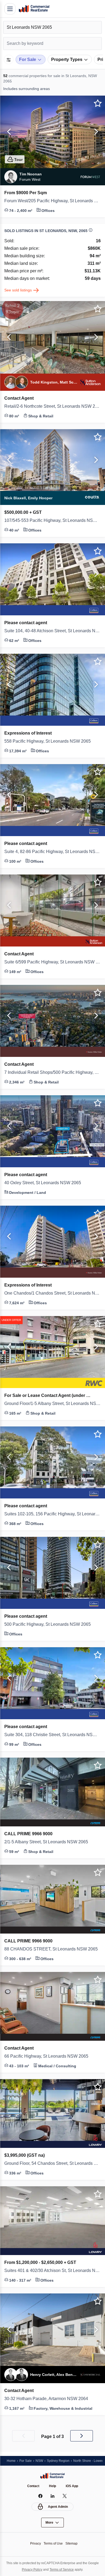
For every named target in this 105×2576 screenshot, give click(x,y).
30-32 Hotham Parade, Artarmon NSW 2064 (51, 2399)
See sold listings (19, 290)
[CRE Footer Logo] (52, 2476)
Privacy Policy (37, 2569)
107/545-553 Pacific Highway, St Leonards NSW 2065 (52, 521)
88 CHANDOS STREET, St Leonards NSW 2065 (52, 1949)
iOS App (73, 2486)
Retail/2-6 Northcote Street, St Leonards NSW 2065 (52, 406)
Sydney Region (61, 2460)
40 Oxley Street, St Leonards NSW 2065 (47, 1183)
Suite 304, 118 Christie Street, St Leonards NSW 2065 (52, 1735)
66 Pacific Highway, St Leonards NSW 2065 (50, 2056)
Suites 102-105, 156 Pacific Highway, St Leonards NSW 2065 (52, 1514)
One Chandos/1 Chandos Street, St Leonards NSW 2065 (52, 1293)
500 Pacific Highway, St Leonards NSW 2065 (51, 1624)
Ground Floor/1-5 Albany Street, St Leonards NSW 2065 (52, 1404)
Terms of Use (53, 2543)
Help (53, 2486)
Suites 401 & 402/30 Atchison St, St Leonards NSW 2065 (52, 2271)
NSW (41, 2460)
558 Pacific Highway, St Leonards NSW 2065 (51, 741)
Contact (33, 2486)
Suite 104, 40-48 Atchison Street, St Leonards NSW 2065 (52, 631)
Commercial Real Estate (34, 9)
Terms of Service (69, 2569)
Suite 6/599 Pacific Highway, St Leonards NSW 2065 (52, 962)
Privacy (34, 2543)
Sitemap (73, 2543)
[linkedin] (53, 2496)
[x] (65, 2496)
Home (11, 2460)
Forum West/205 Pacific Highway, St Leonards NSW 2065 (52, 201)
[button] (8, 132)
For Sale (27, 2460)
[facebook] (41, 2496)
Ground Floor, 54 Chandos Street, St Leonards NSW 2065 (52, 2163)
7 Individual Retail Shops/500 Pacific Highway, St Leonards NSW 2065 (52, 1072)
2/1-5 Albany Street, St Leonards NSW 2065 (50, 1842)
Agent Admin (58, 2507)
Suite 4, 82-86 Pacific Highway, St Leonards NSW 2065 (52, 852)
